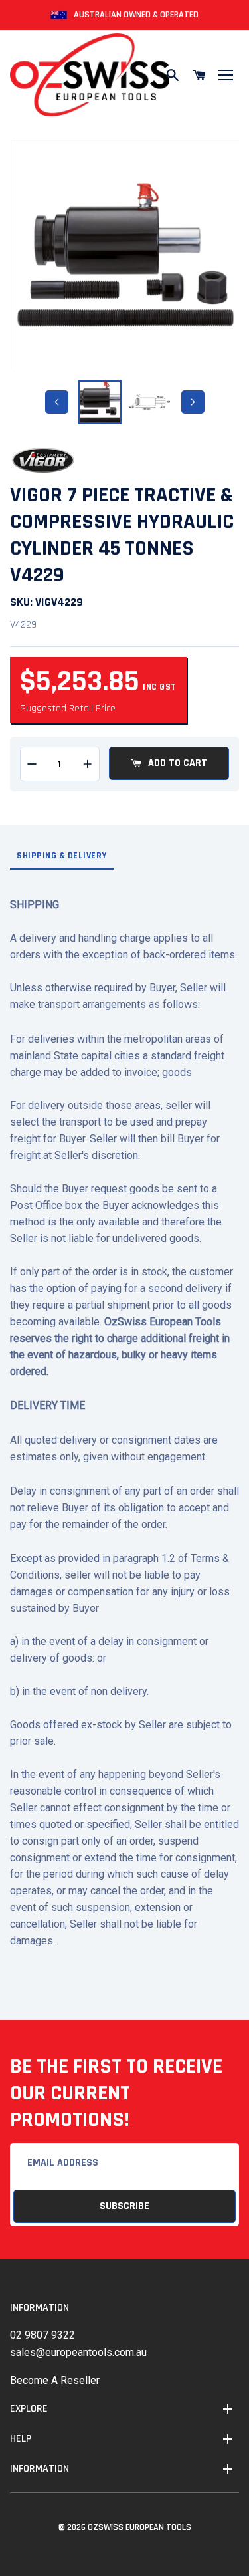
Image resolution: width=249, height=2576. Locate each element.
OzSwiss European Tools (139, 2527)
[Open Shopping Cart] (199, 75)
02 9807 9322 (42, 2335)
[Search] (173, 75)
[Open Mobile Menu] (226, 75)
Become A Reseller (55, 2380)
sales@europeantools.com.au (78, 2352)
